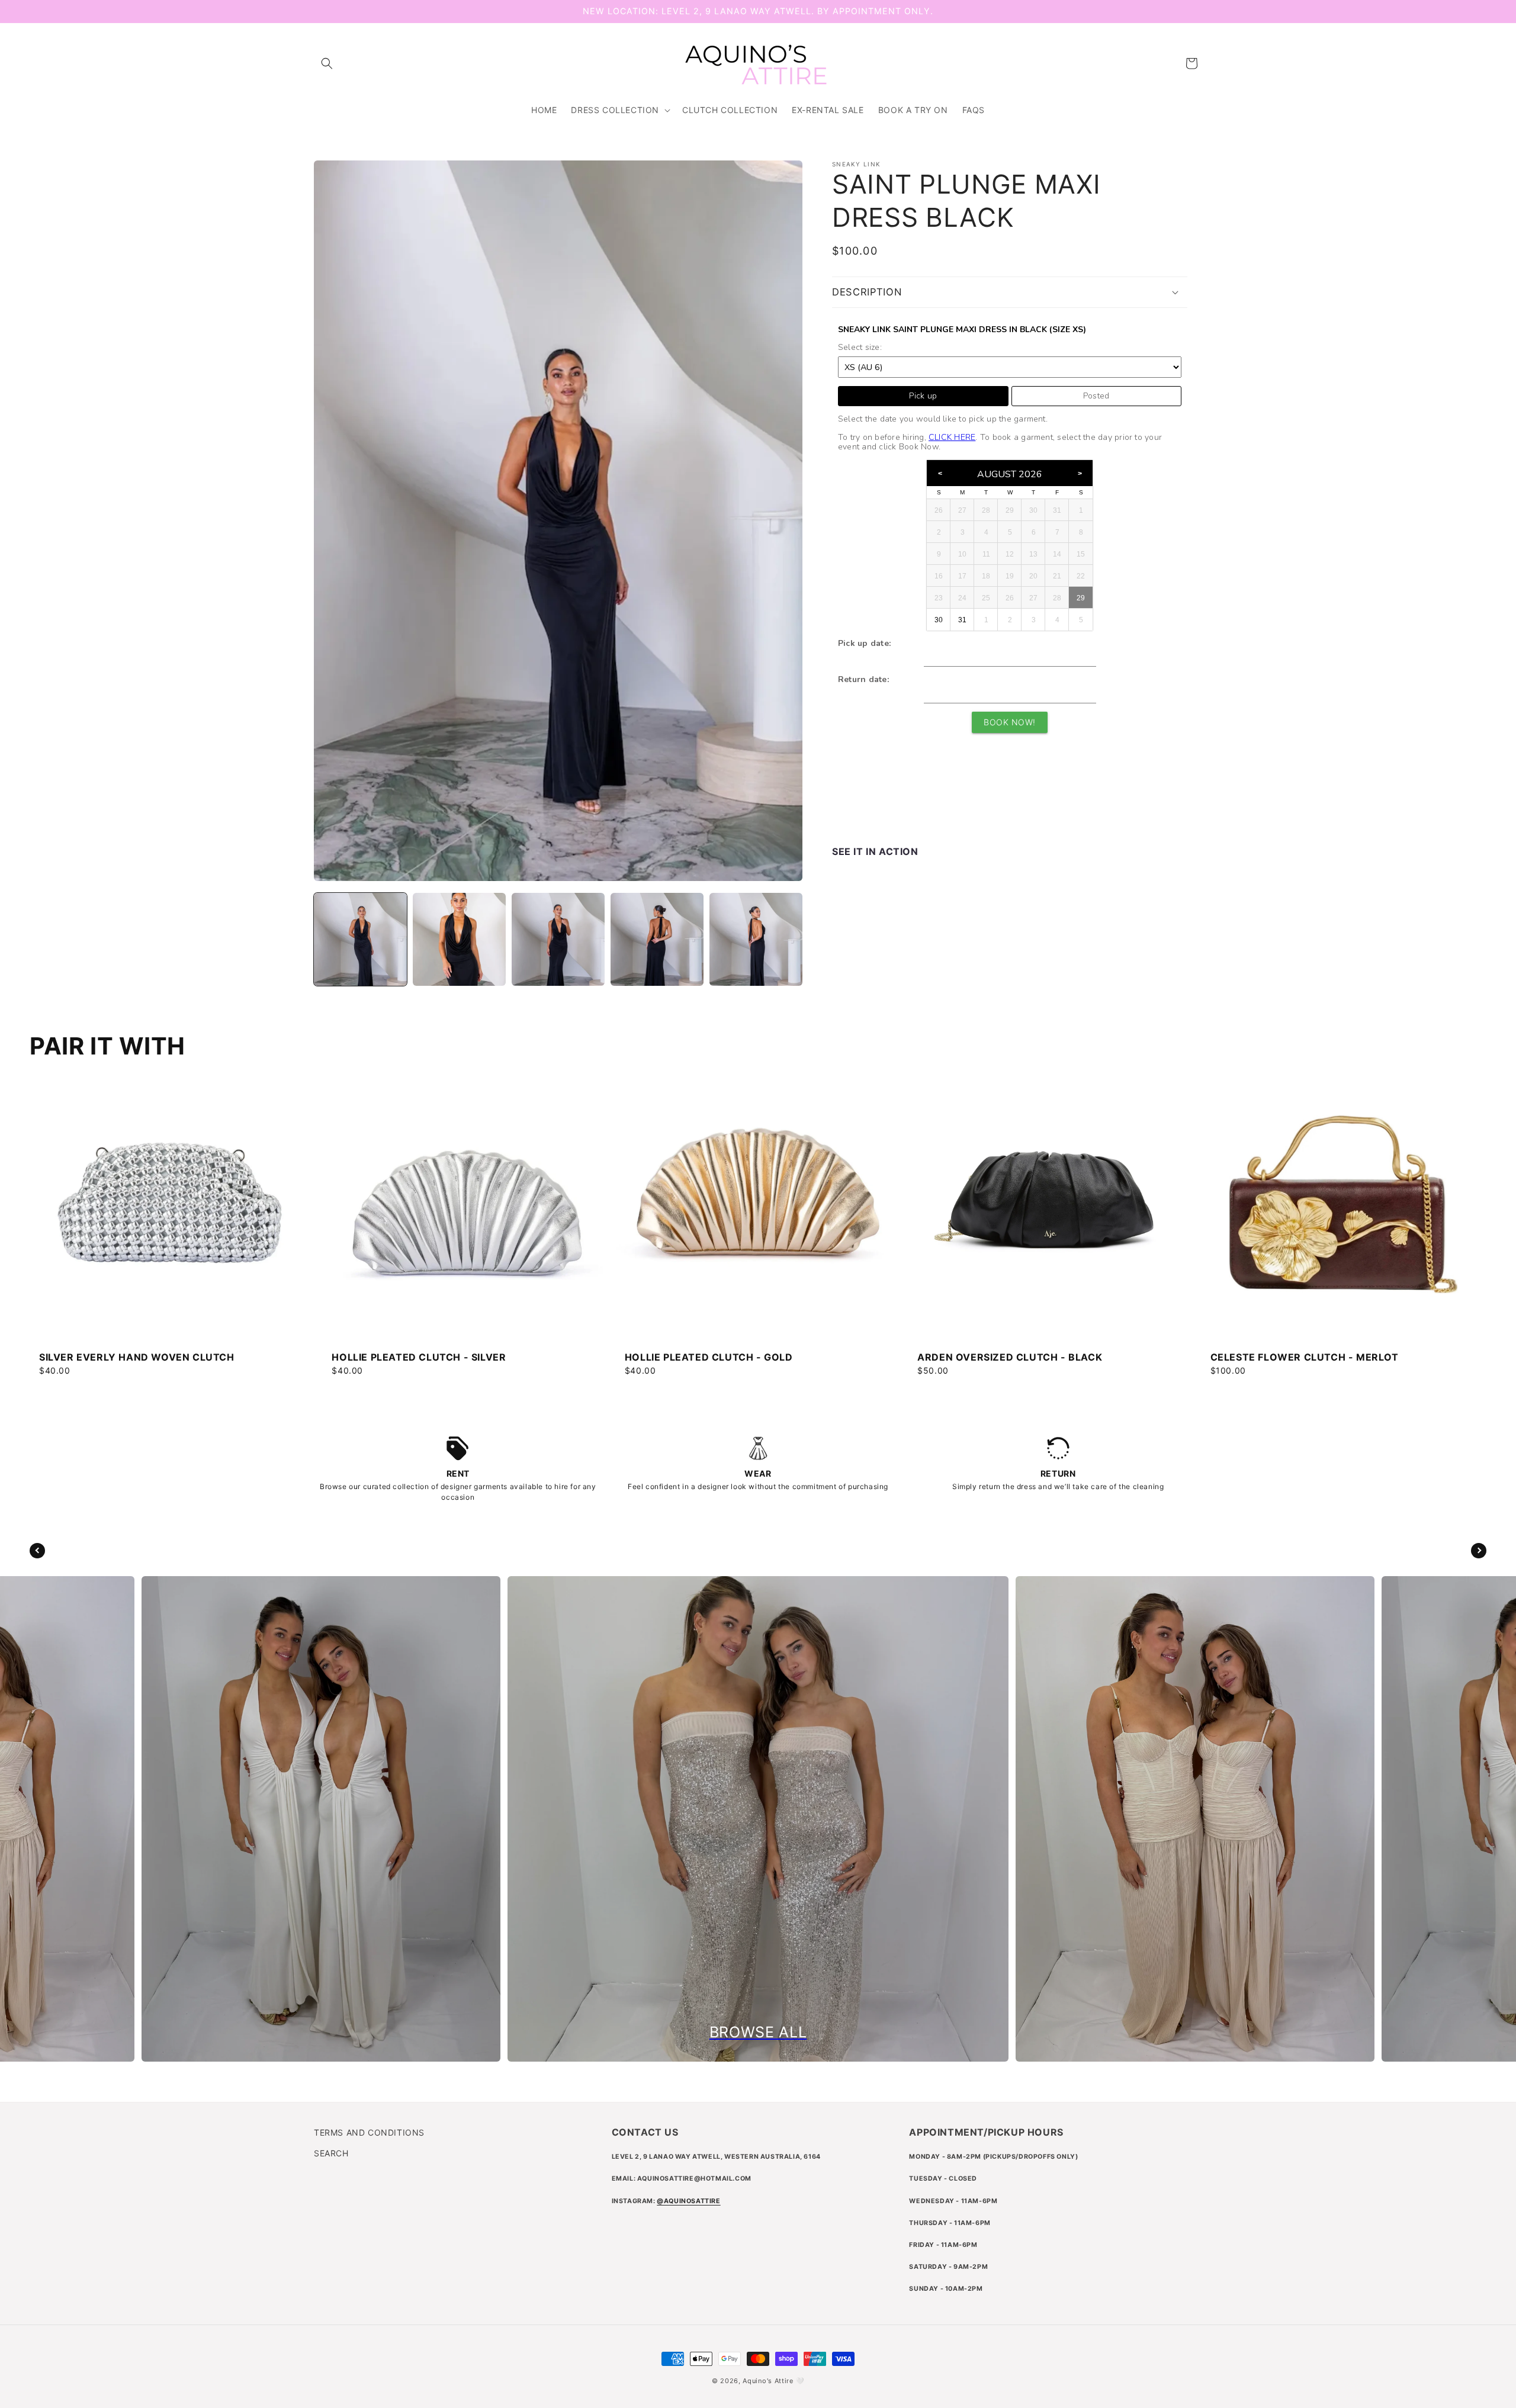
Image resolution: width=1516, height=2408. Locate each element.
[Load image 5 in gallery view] (756, 939)
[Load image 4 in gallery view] (657, 939)
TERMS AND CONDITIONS (369, 2132)
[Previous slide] (37, 1551)
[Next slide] (1479, 1551)
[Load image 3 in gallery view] (558, 939)
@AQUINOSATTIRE (688, 2201)
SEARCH (331, 2153)
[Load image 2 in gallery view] (459, 939)
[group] (172, 1219)
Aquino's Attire (768, 2381)
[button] (327, 63)
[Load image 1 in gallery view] (360, 939)
